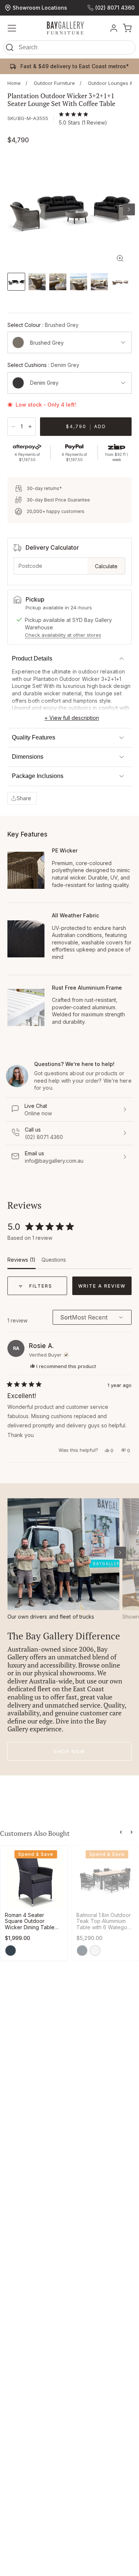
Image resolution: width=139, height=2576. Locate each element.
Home (14, 83)
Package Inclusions (38, 776)
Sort (66, 1317)
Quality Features (34, 737)
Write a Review (105, 1289)
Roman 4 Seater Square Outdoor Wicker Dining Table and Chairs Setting (30, 1921)
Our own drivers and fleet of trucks (51, 1617)
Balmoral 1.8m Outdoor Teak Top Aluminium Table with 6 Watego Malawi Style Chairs (104, 1921)
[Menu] (12, 28)
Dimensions (28, 757)
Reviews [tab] (21, 1262)
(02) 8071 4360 (115, 8)
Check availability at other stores (63, 635)
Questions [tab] (54, 1262)
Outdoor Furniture (54, 83)
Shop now (69, 1751)
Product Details (32, 658)
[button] (69, 49)
